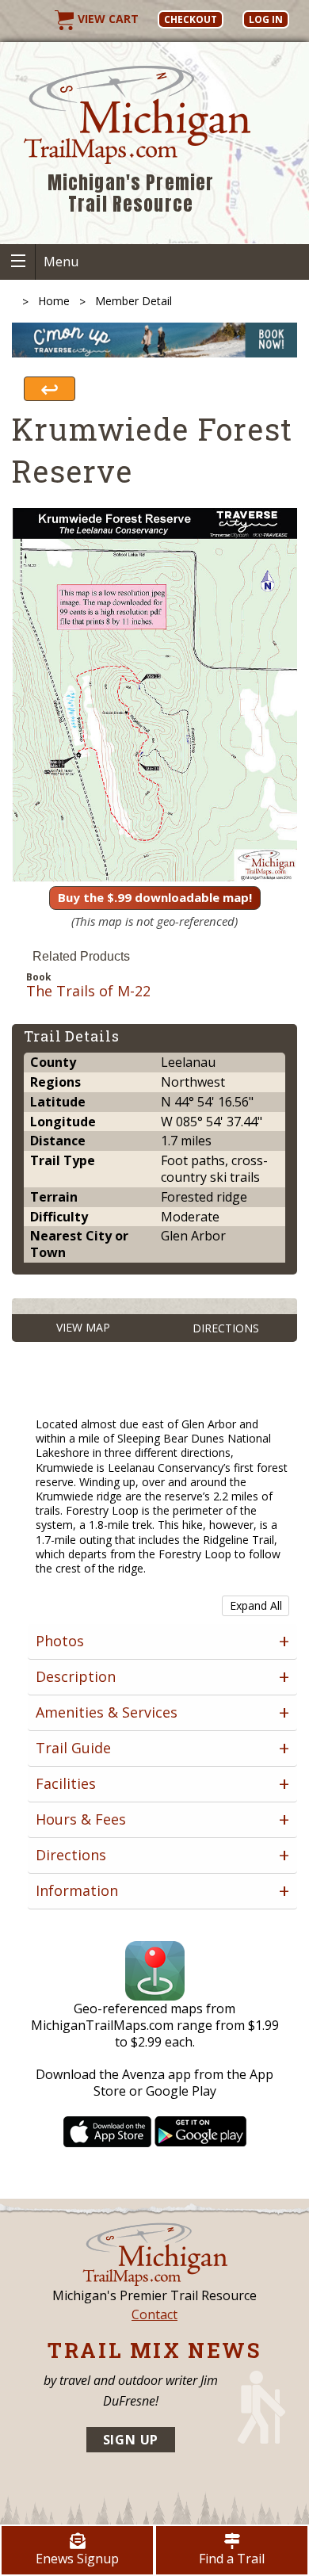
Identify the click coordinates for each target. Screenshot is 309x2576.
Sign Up (131, 2440)
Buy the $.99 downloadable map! (155, 897)
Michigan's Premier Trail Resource (131, 194)
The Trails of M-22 (88, 992)
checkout (191, 19)
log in (266, 19)
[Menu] (18, 262)
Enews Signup (77, 2559)
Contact (154, 2314)
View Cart (107, 19)
